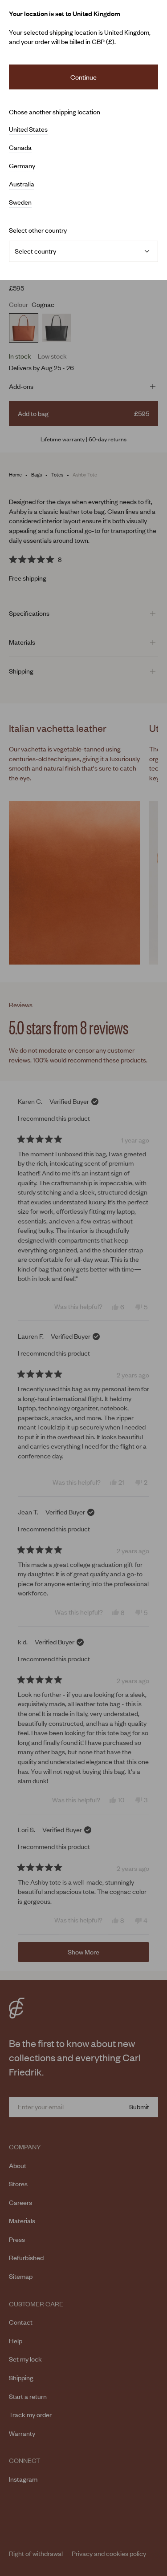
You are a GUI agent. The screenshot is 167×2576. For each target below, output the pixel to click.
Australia (22, 184)
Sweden (20, 202)
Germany (22, 166)
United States (28, 129)
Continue (83, 77)
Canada (20, 148)
